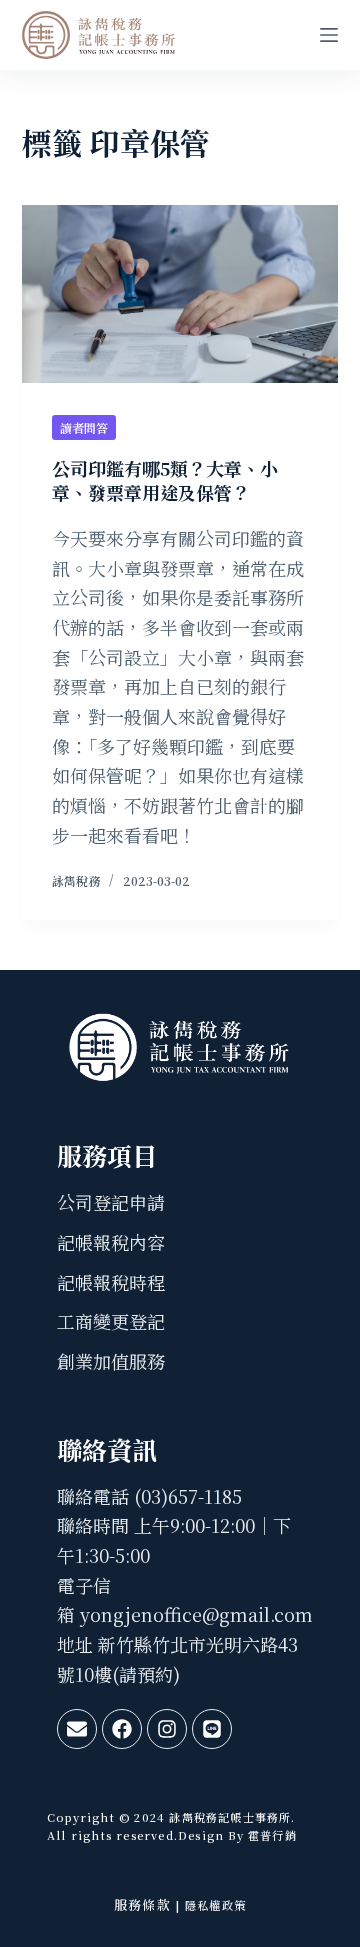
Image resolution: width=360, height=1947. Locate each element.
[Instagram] (167, 1729)
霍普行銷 (270, 1835)
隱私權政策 (215, 1905)
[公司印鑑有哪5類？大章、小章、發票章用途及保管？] (180, 294)
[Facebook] (122, 1729)
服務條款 (142, 1904)
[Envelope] (77, 1729)
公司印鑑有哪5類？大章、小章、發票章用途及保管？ (165, 479)
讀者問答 (84, 427)
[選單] (329, 35)
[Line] (212, 1729)
